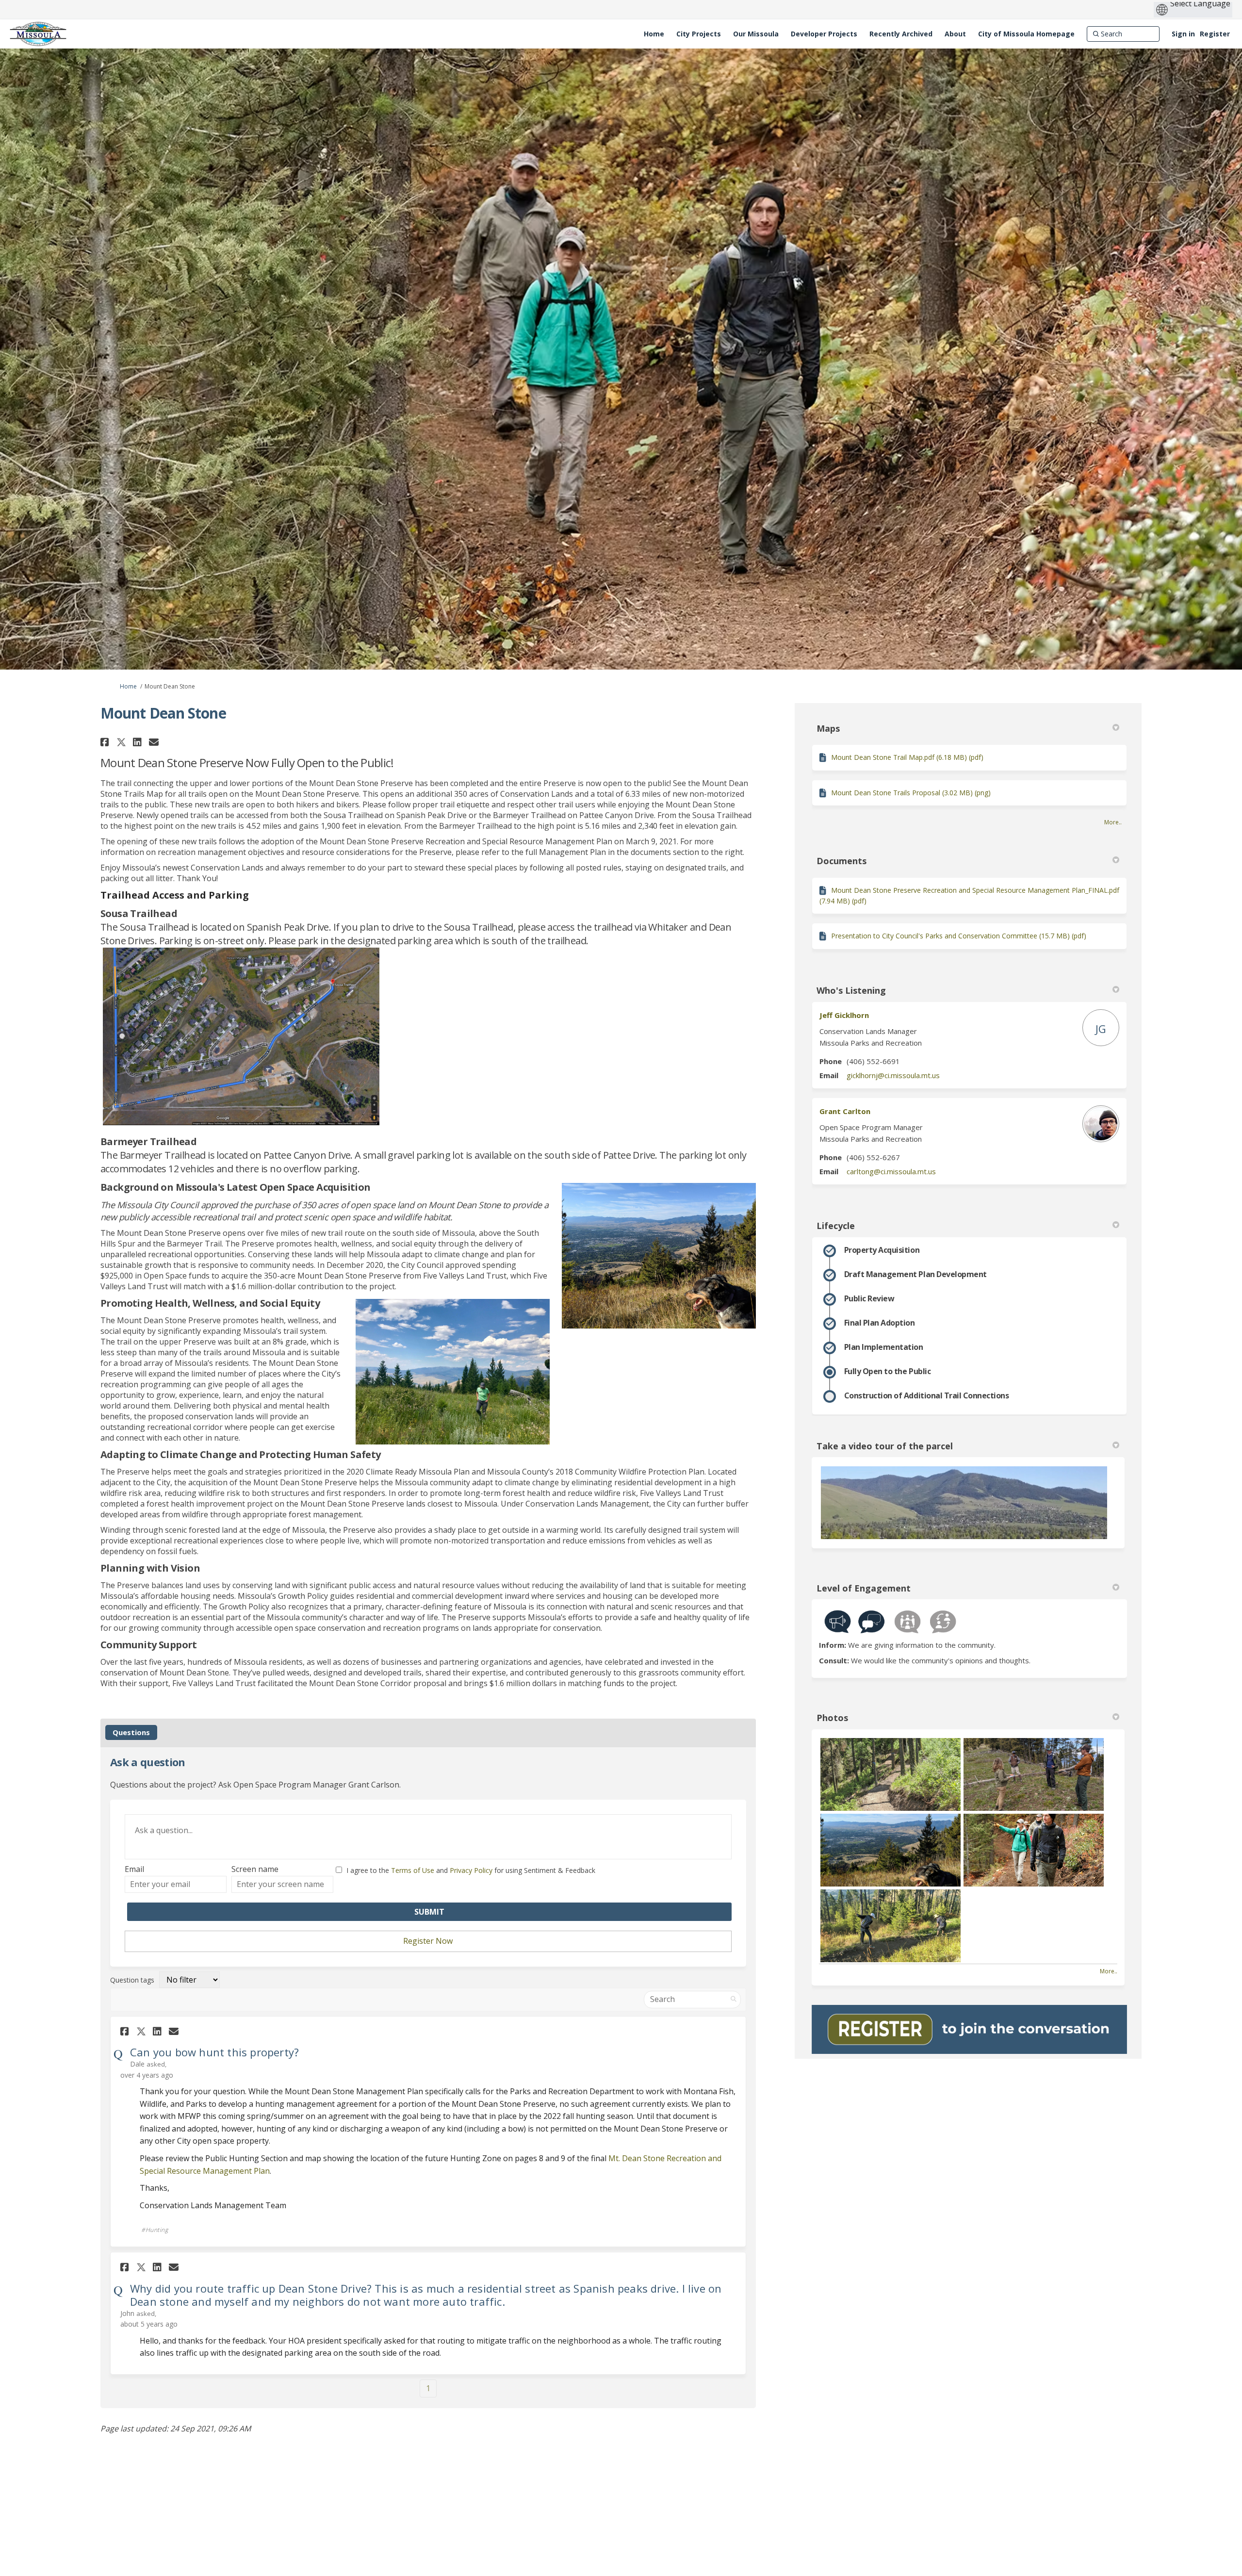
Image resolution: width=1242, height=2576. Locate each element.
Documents (842, 861)
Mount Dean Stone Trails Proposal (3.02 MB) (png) (911, 793)
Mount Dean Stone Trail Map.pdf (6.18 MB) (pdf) (907, 757)
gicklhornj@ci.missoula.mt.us (893, 1075)
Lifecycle (836, 1226)
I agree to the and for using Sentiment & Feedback (471, 1870)
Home (128, 686)
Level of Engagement (864, 1588)
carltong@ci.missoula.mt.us (891, 1171)
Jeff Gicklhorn (844, 1015)
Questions (131, 1732)
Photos (832, 1718)
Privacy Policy (471, 1870)
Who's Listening (851, 990)
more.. (1113, 822)
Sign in (1183, 34)
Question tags (132, 1980)
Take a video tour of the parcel (885, 1446)
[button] (106, 742)
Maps (828, 728)
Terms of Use (413, 1870)
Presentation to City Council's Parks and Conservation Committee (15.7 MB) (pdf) (959, 936)
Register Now (428, 1941)
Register (1215, 34)
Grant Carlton (845, 1111)
